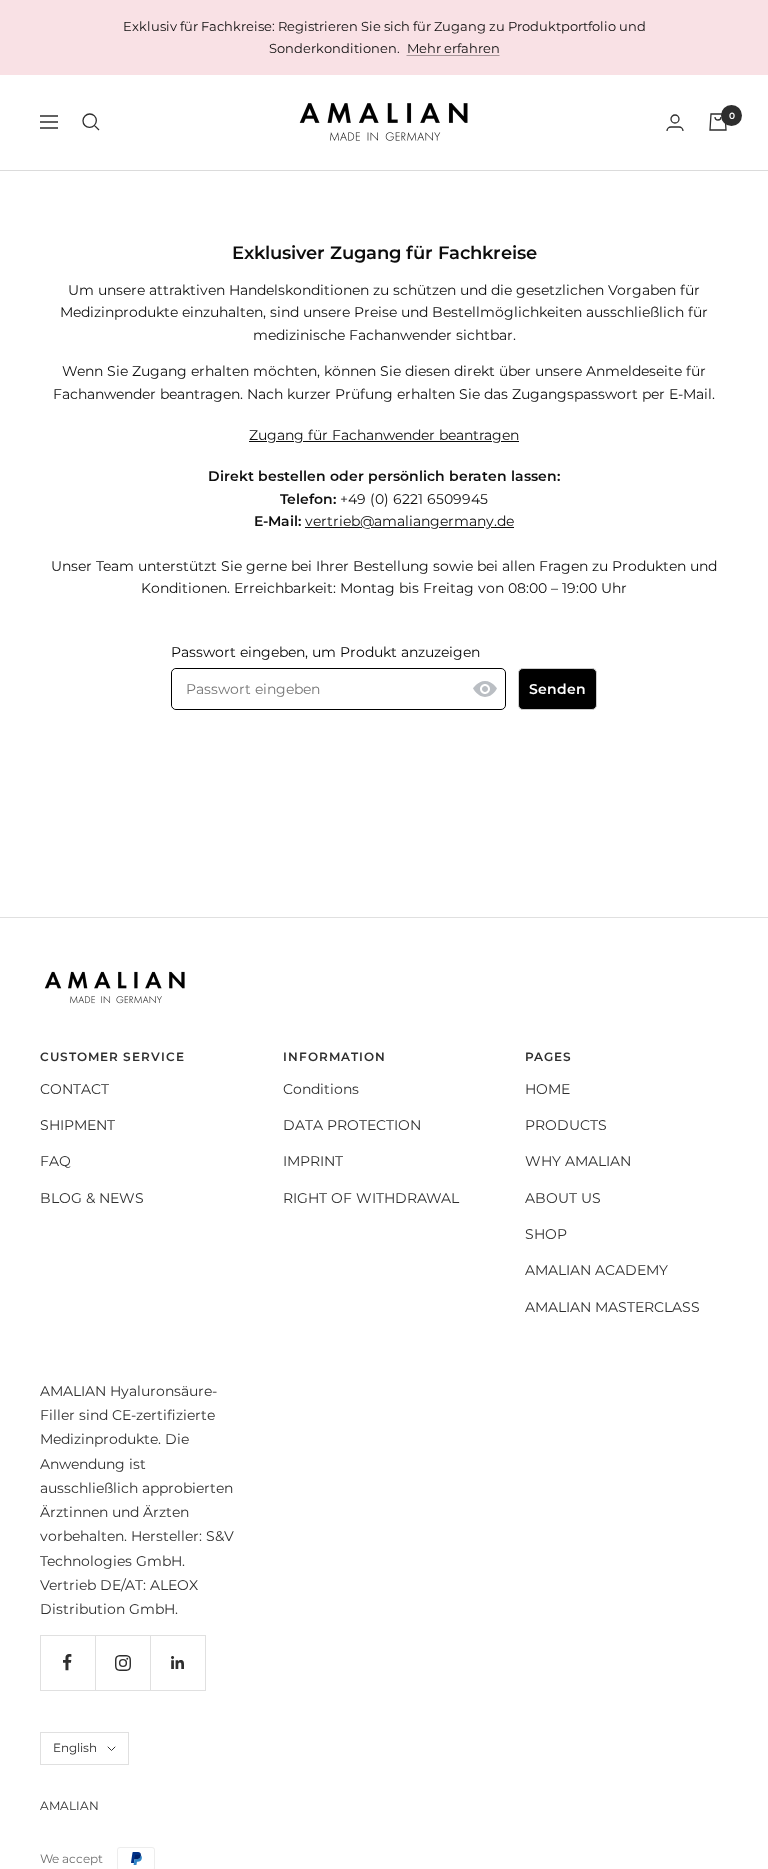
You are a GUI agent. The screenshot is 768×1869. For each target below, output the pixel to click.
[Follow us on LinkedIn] (177, 1662)
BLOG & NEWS (92, 1198)
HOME (547, 1089)
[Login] (675, 122)
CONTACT (74, 1089)
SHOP (546, 1234)
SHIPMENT (77, 1125)
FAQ (55, 1161)
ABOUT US (563, 1198)
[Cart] (718, 122)
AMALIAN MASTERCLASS (612, 1307)
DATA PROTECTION (352, 1125)
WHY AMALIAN (578, 1161)
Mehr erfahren (453, 48)
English (75, 1747)
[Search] (91, 122)
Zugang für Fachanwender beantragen (384, 435)
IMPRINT (313, 1161)
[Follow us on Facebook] (67, 1662)
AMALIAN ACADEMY (596, 1270)
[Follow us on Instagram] (122, 1662)
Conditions (321, 1089)
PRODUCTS (566, 1125)
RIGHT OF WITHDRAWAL (371, 1198)
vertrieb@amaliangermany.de (409, 521)
